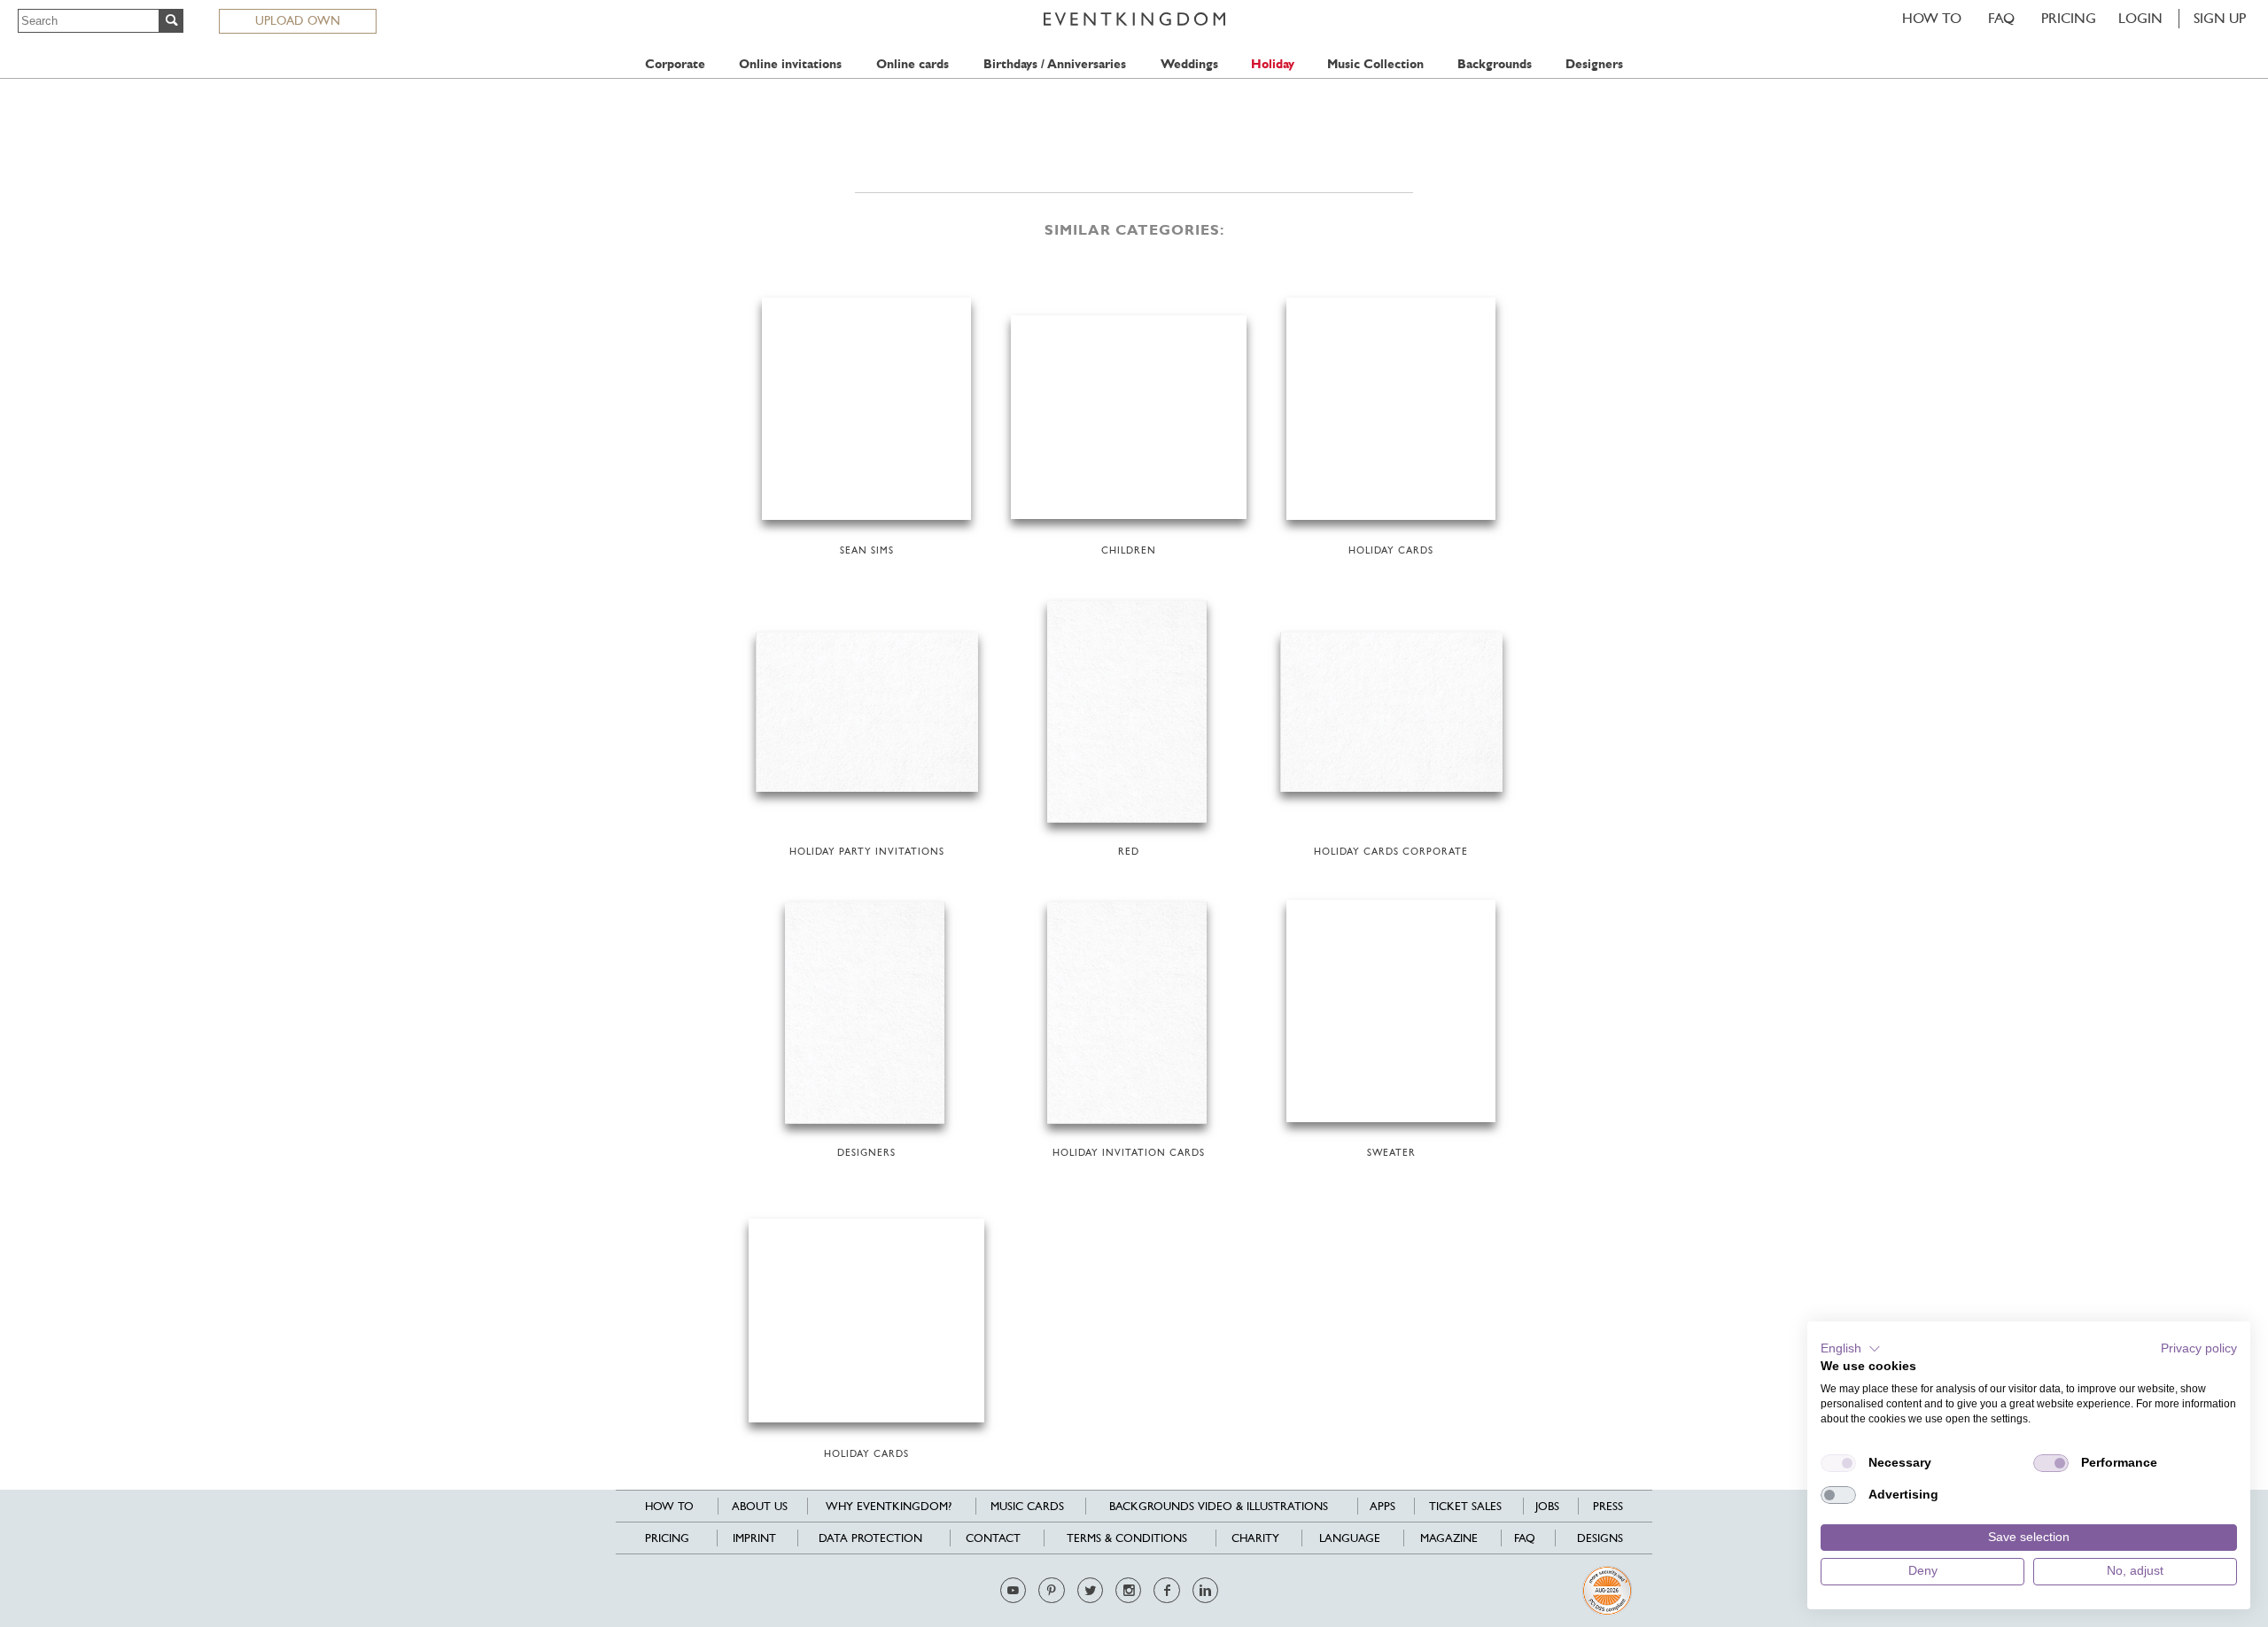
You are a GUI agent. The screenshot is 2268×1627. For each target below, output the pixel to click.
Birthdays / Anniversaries (1055, 64)
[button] (1851, 1349)
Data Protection (870, 1538)
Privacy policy (2199, 1348)
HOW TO (1932, 18)
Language (1350, 1538)
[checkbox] (1838, 1463)
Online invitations (790, 64)
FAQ (2001, 18)
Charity (1255, 1538)
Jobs (1547, 1506)
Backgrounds (1495, 64)
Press (1608, 1506)
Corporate (675, 64)
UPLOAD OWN (298, 20)
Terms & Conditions (1127, 1538)
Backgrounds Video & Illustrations (1219, 1506)
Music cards (1027, 1506)
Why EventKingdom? (889, 1506)
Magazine (1449, 1538)
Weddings (1189, 64)
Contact (993, 1538)
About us (760, 1506)
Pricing (2069, 18)
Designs (1600, 1538)
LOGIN (2140, 18)
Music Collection (1375, 64)
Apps (1383, 1506)
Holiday (1273, 64)
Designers (1594, 64)
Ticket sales (1465, 1506)
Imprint (754, 1538)
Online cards (913, 64)
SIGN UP (2220, 18)
